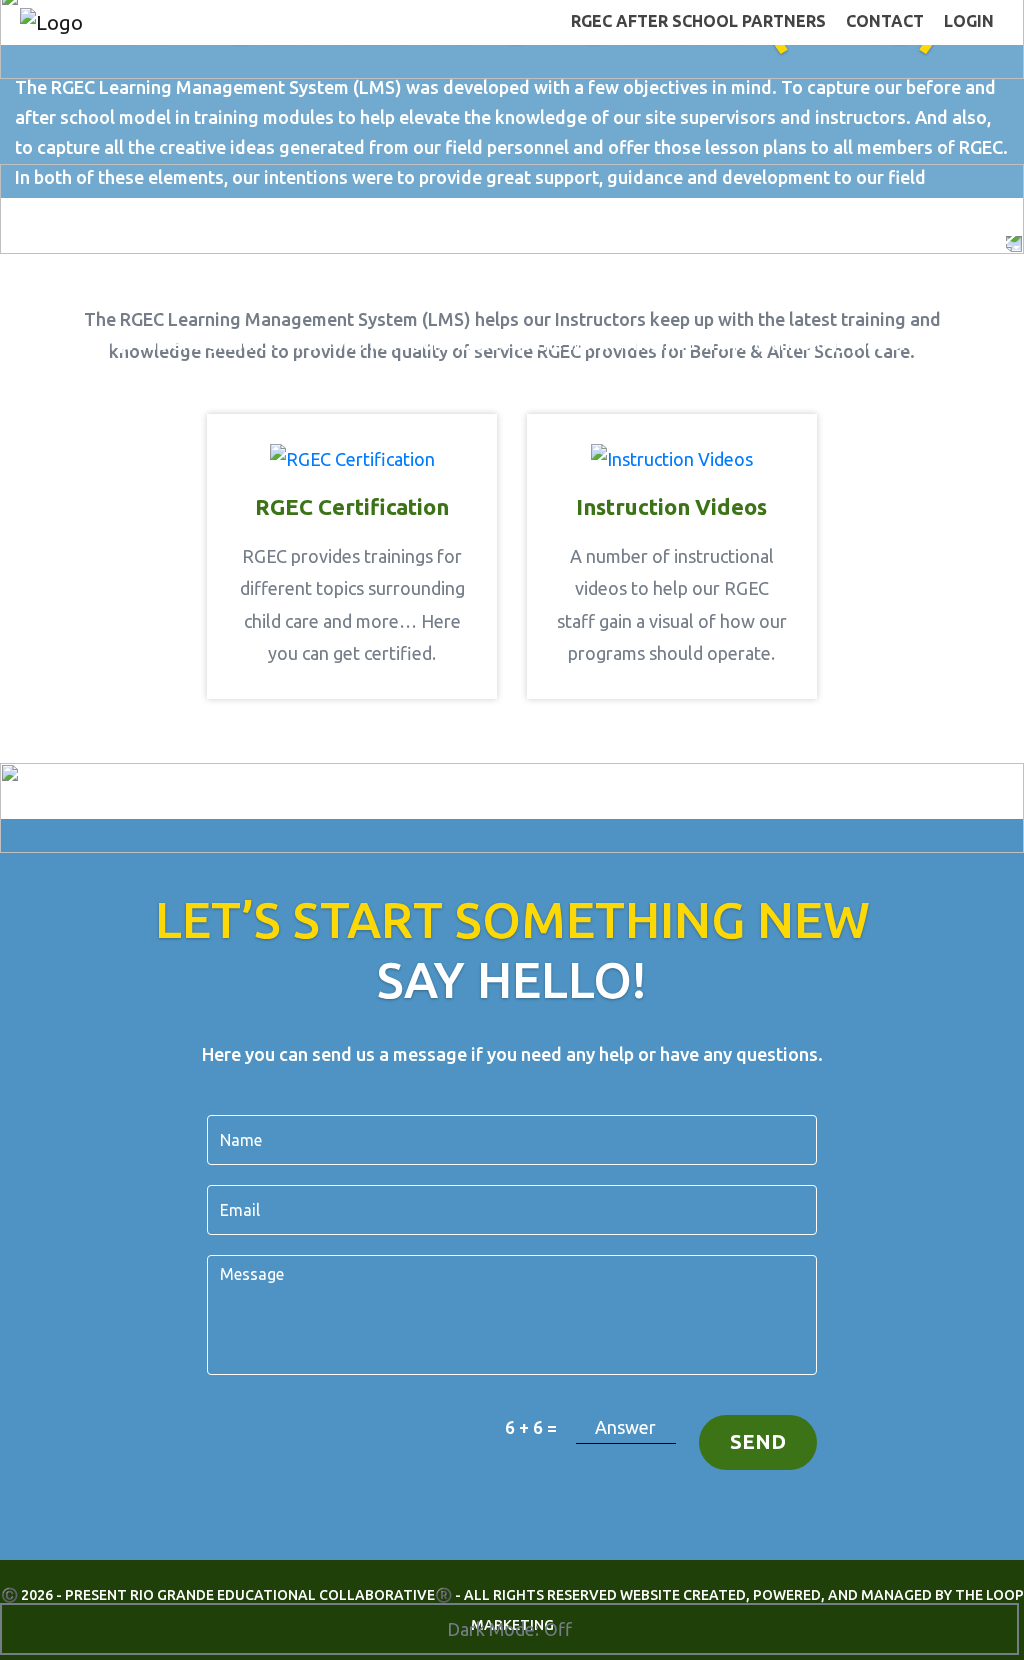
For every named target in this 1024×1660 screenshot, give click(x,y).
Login (969, 21)
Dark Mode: (493, 1629)
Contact (885, 21)
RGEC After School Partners (698, 21)
